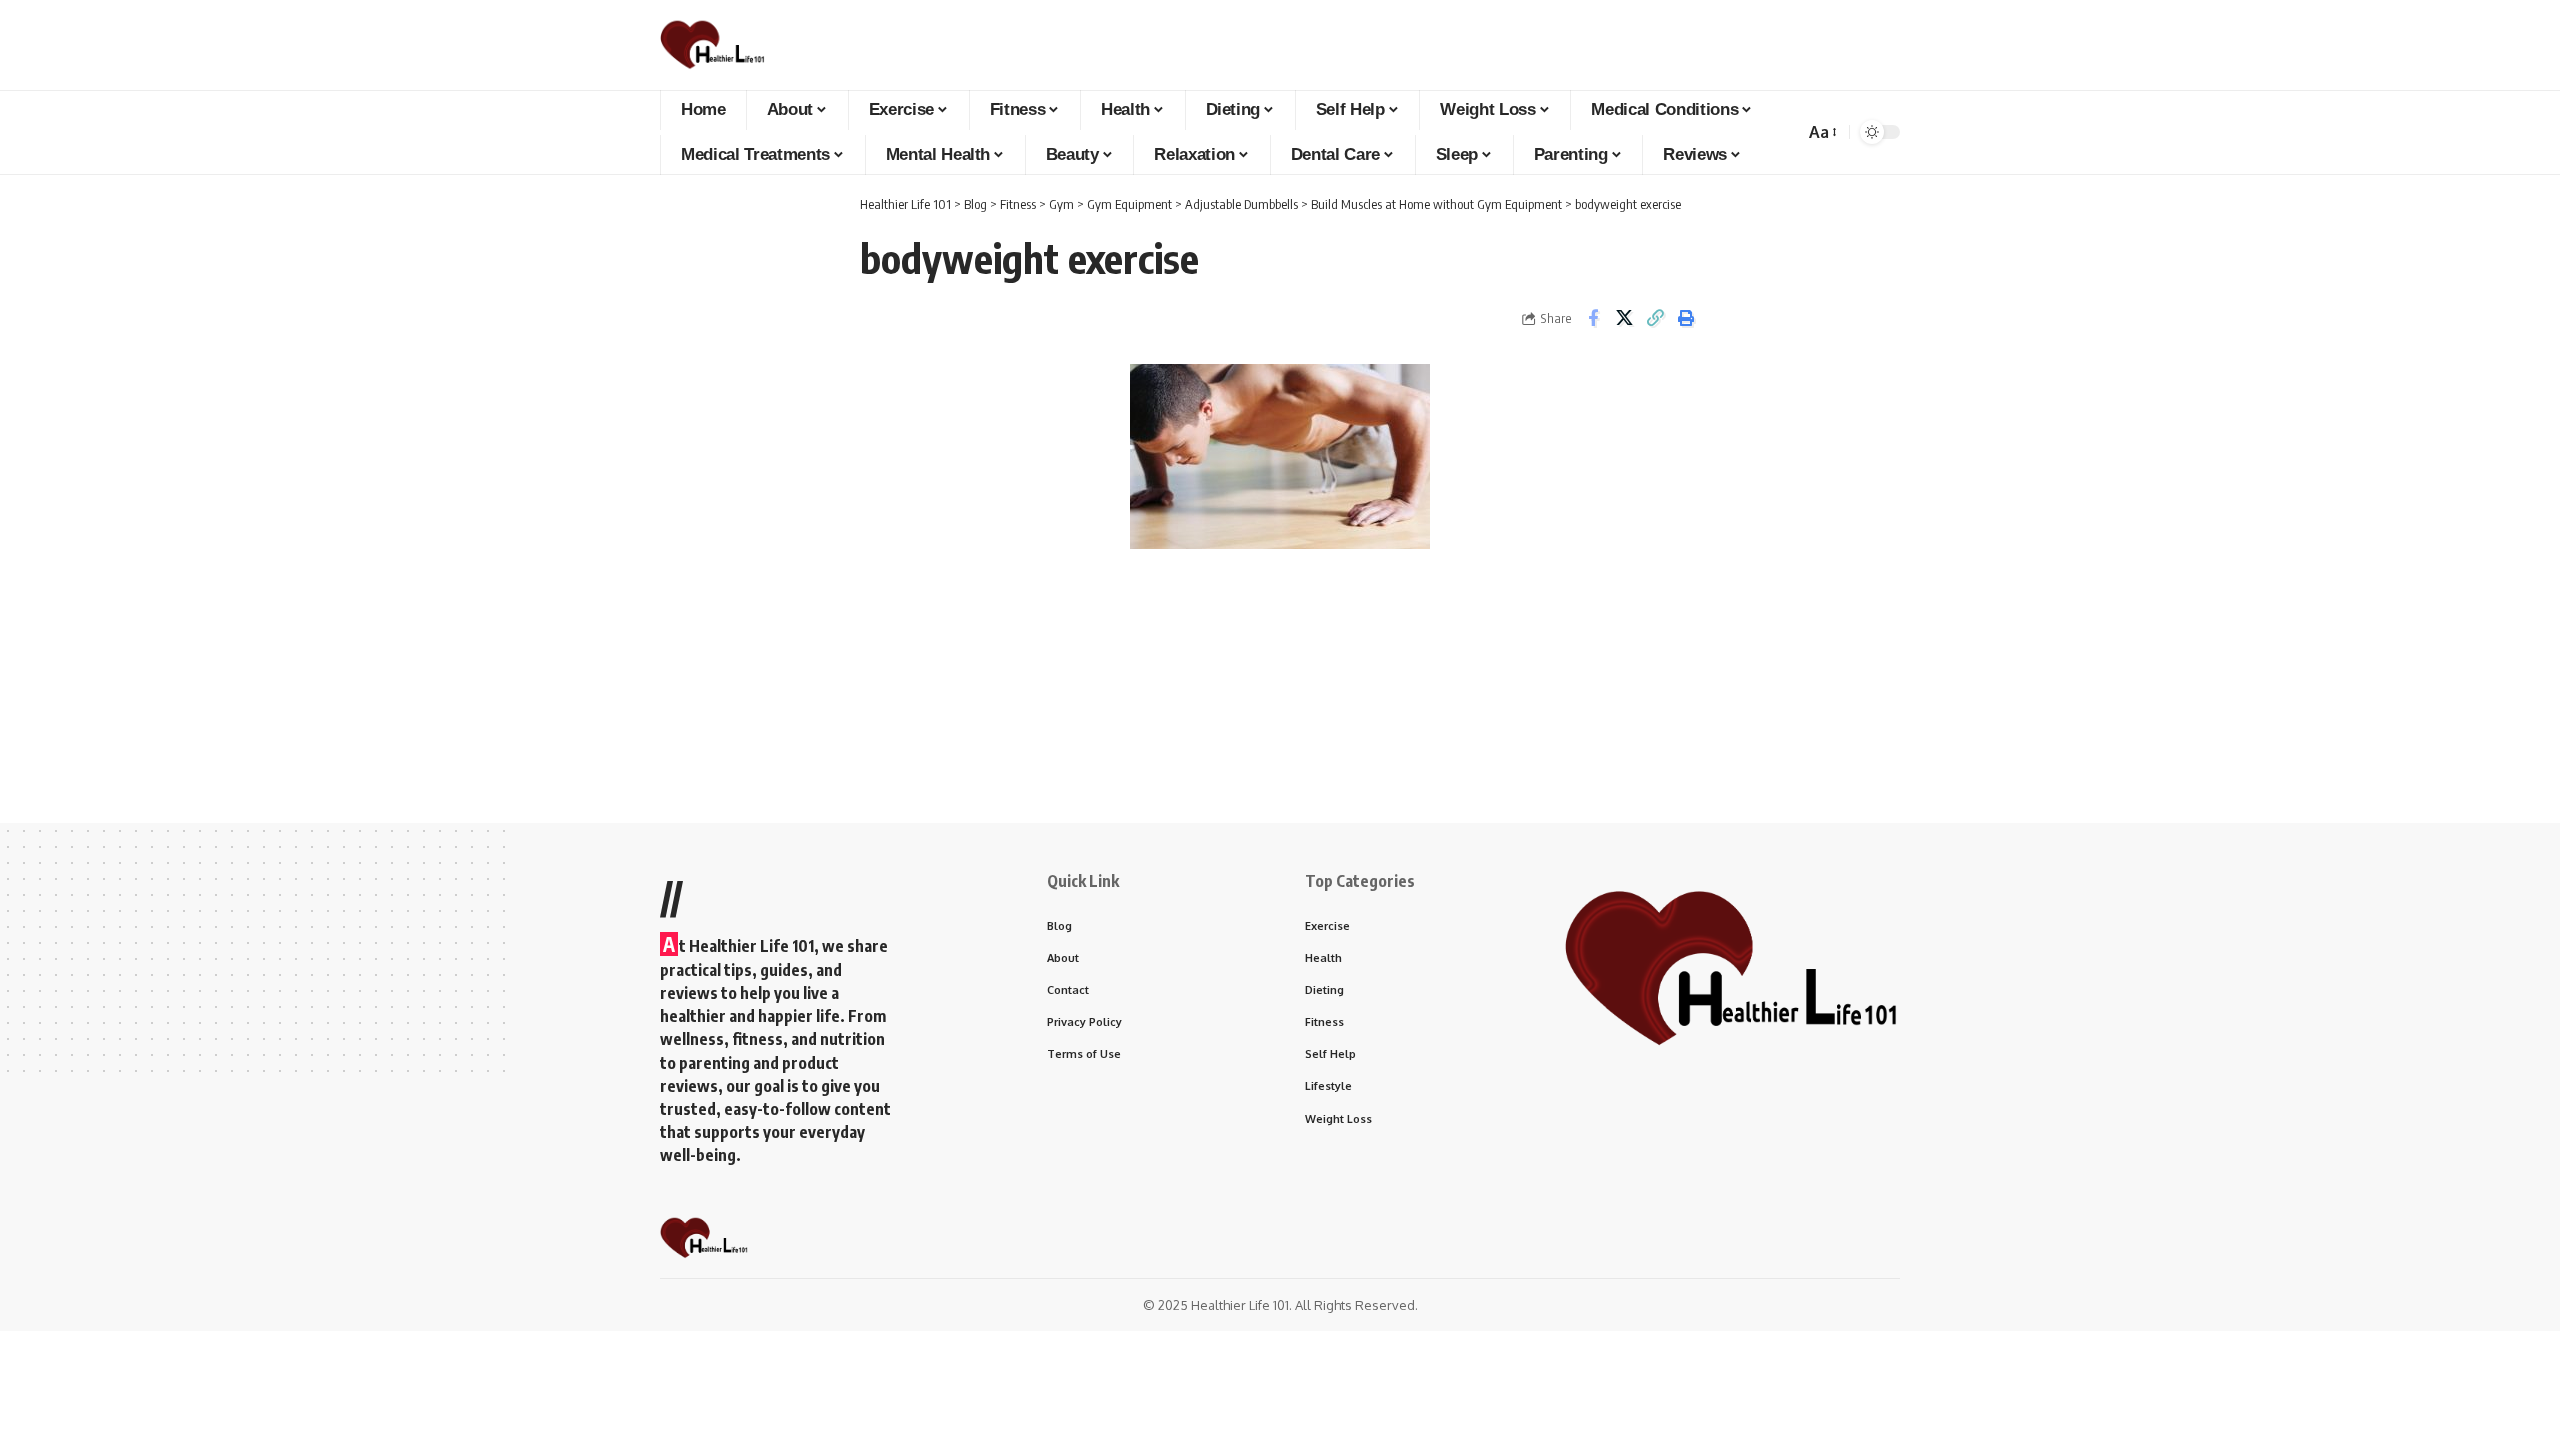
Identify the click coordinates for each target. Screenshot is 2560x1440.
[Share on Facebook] (1593, 318)
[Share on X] (1624, 318)
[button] (1821, 132)
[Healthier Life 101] (712, 45)
